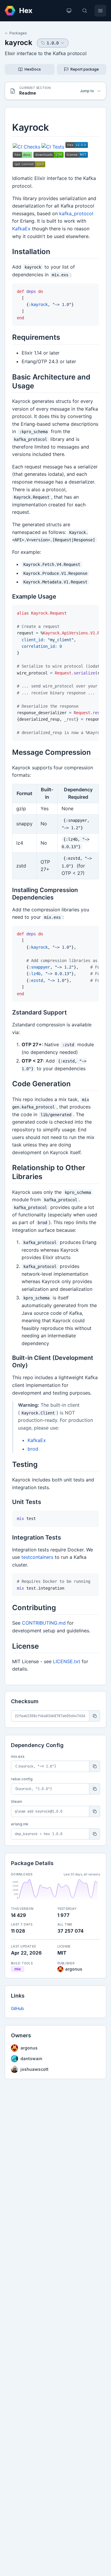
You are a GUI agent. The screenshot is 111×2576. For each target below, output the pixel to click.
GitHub (17, 2008)
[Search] (85, 11)
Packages (18, 33)
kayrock (18, 43)
